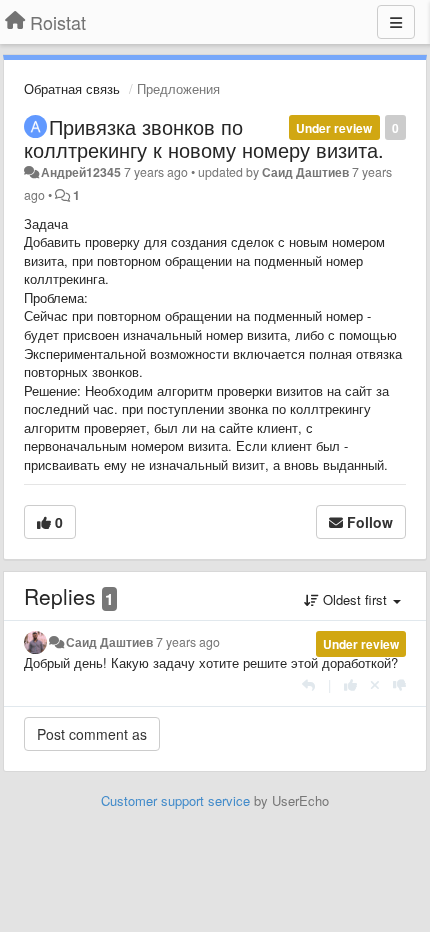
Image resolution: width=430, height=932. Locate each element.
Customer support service (175, 800)
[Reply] (308, 684)
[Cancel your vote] (375, 684)
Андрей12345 (81, 172)
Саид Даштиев (305, 172)
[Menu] (396, 22)
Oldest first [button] (355, 599)
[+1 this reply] (350, 684)
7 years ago (188, 642)
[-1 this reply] (399, 684)
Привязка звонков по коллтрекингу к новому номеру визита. (204, 138)
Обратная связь (72, 88)
